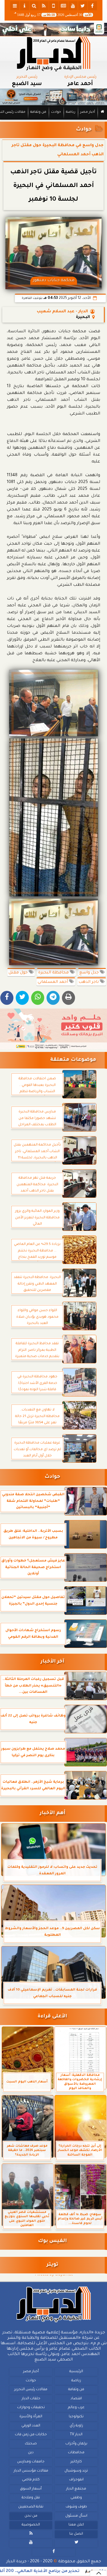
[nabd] (54, 6)
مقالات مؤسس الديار (31, 2471)
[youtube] (73, 6)
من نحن (31, 2516)
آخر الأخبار (52, 1662)
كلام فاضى (31, 2480)
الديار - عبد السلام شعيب (62, 312)
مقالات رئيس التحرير (31, 2390)
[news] (63, 6)
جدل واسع (90, 973)
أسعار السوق (31, 2489)
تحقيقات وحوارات (31, 2408)
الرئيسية (76, 2372)
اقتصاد (76, 2399)
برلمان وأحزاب (76, 2444)
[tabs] (15, 6)
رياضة (71, 112)
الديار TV (76, 2435)
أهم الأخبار (53, 1813)
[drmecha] (53, 120)
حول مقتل (19, 973)
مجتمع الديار (76, 2489)
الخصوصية (31, 2525)
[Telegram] (53, 998)
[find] (34, 6)
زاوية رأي (76, 2426)
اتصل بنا (76, 2534)
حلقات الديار (31, 2399)
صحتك (31, 2444)
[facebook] (92, 6)
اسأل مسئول (76, 2516)
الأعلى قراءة (52, 2017)
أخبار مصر (88, 112)
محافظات (76, 2453)
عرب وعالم (76, 2408)
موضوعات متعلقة (73, 1060)
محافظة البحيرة (54, 973)
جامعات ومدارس (31, 2462)
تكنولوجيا (76, 2417)
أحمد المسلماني (53, 982)
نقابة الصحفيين (31, 2507)
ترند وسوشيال (76, 2471)
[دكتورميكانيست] (53, 97)
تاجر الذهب (89, 982)
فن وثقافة (38, 112)
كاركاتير (76, 2462)
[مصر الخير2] (53, 1029)
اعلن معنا (76, 2525)
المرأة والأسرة (31, 2417)
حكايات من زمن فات (31, 2435)
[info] (25, 6)
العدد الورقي (31, 2426)
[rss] (44, 6)
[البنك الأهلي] (53, 29)
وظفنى (76, 2498)
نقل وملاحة (31, 2498)
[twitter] (83, 6)
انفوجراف (76, 2480)
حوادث (56, 112)
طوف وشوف (76, 2507)
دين (31, 2453)
